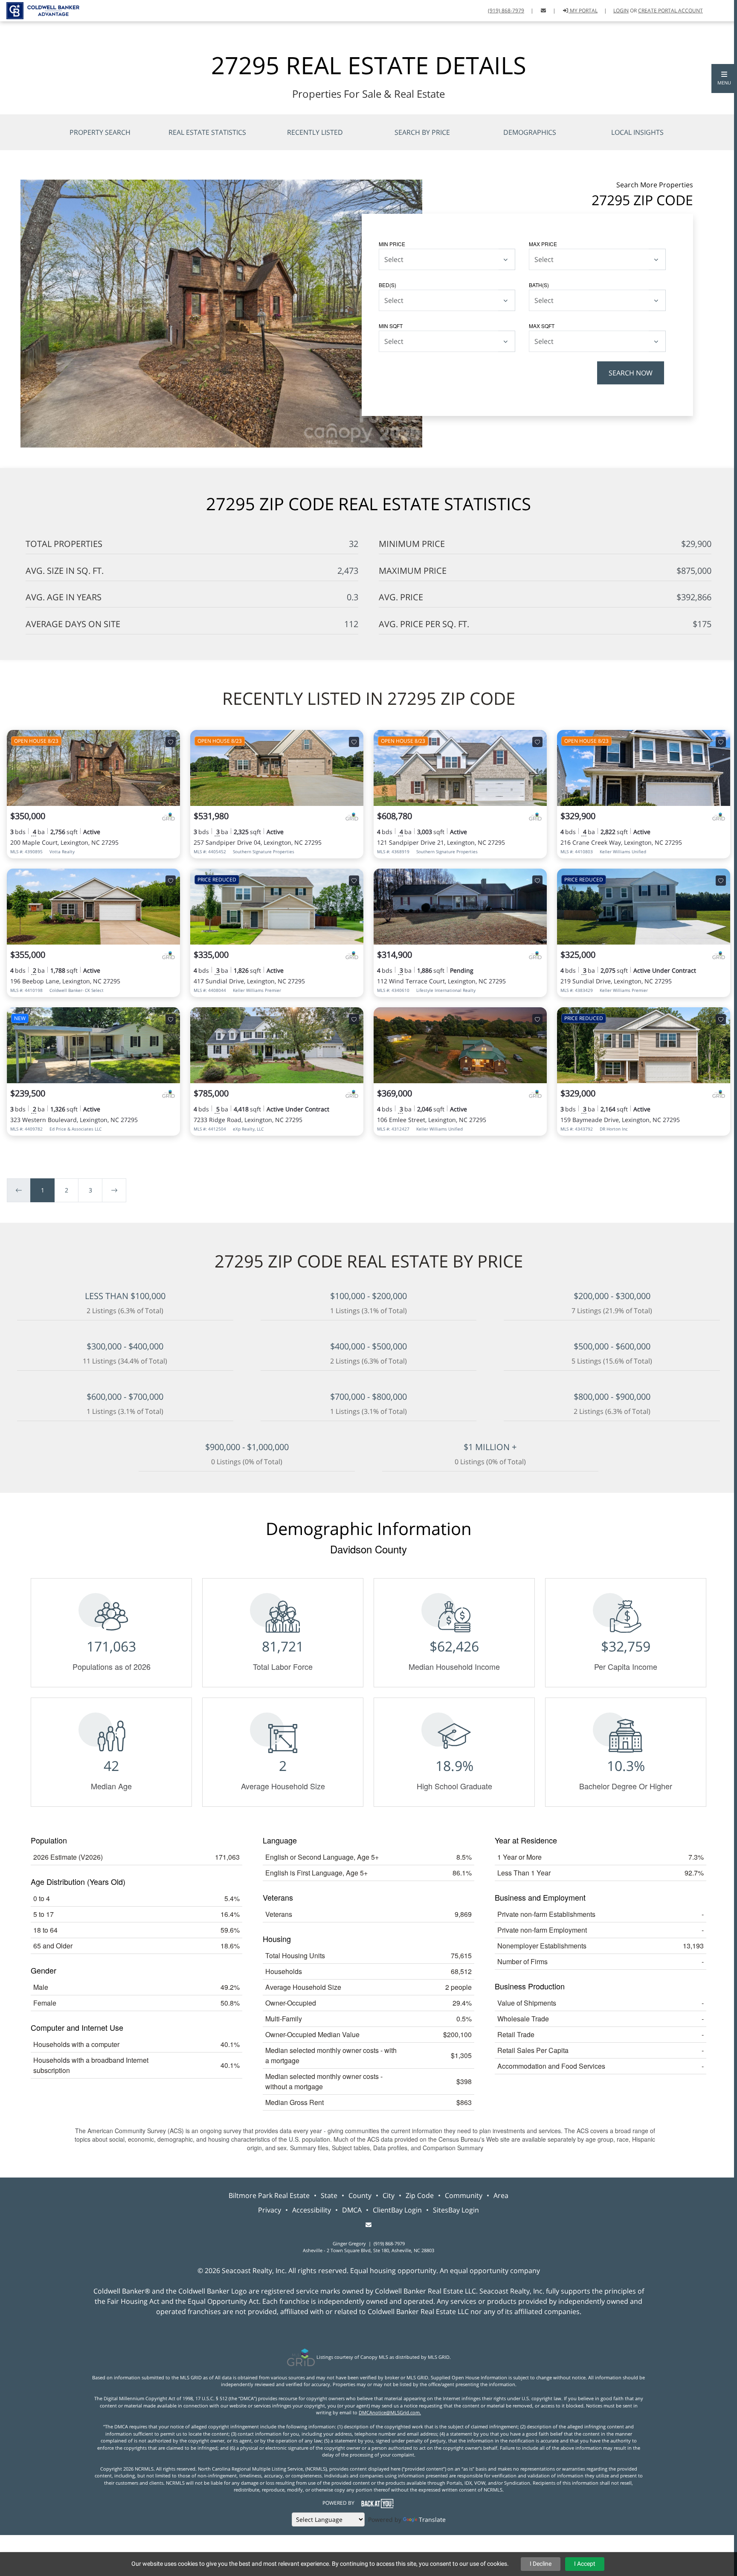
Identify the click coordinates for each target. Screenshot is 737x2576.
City (389, 2195)
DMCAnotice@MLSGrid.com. (390, 2412)
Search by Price (422, 132)
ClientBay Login (397, 2210)
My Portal (583, 10)
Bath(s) (539, 285)
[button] (724, 79)
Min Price (392, 244)
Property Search (100, 132)
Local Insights (637, 132)
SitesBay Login (456, 2210)
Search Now (631, 373)
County (360, 2195)
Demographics (530, 132)
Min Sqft (391, 326)
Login (621, 10)
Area (501, 2195)
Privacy (270, 2210)
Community (464, 2195)
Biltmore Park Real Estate (269, 2195)
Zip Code (420, 2195)
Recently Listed (315, 132)
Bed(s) (387, 285)
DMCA (352, 2210)
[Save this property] (171, 742)
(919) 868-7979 (506, 10)
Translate (432, 2519)
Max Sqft (542, 326)
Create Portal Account (670, 10)
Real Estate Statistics (207, 132)
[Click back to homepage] (40, 10)
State (329, 2195)
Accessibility (312, 2210)
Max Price (543, 244)
